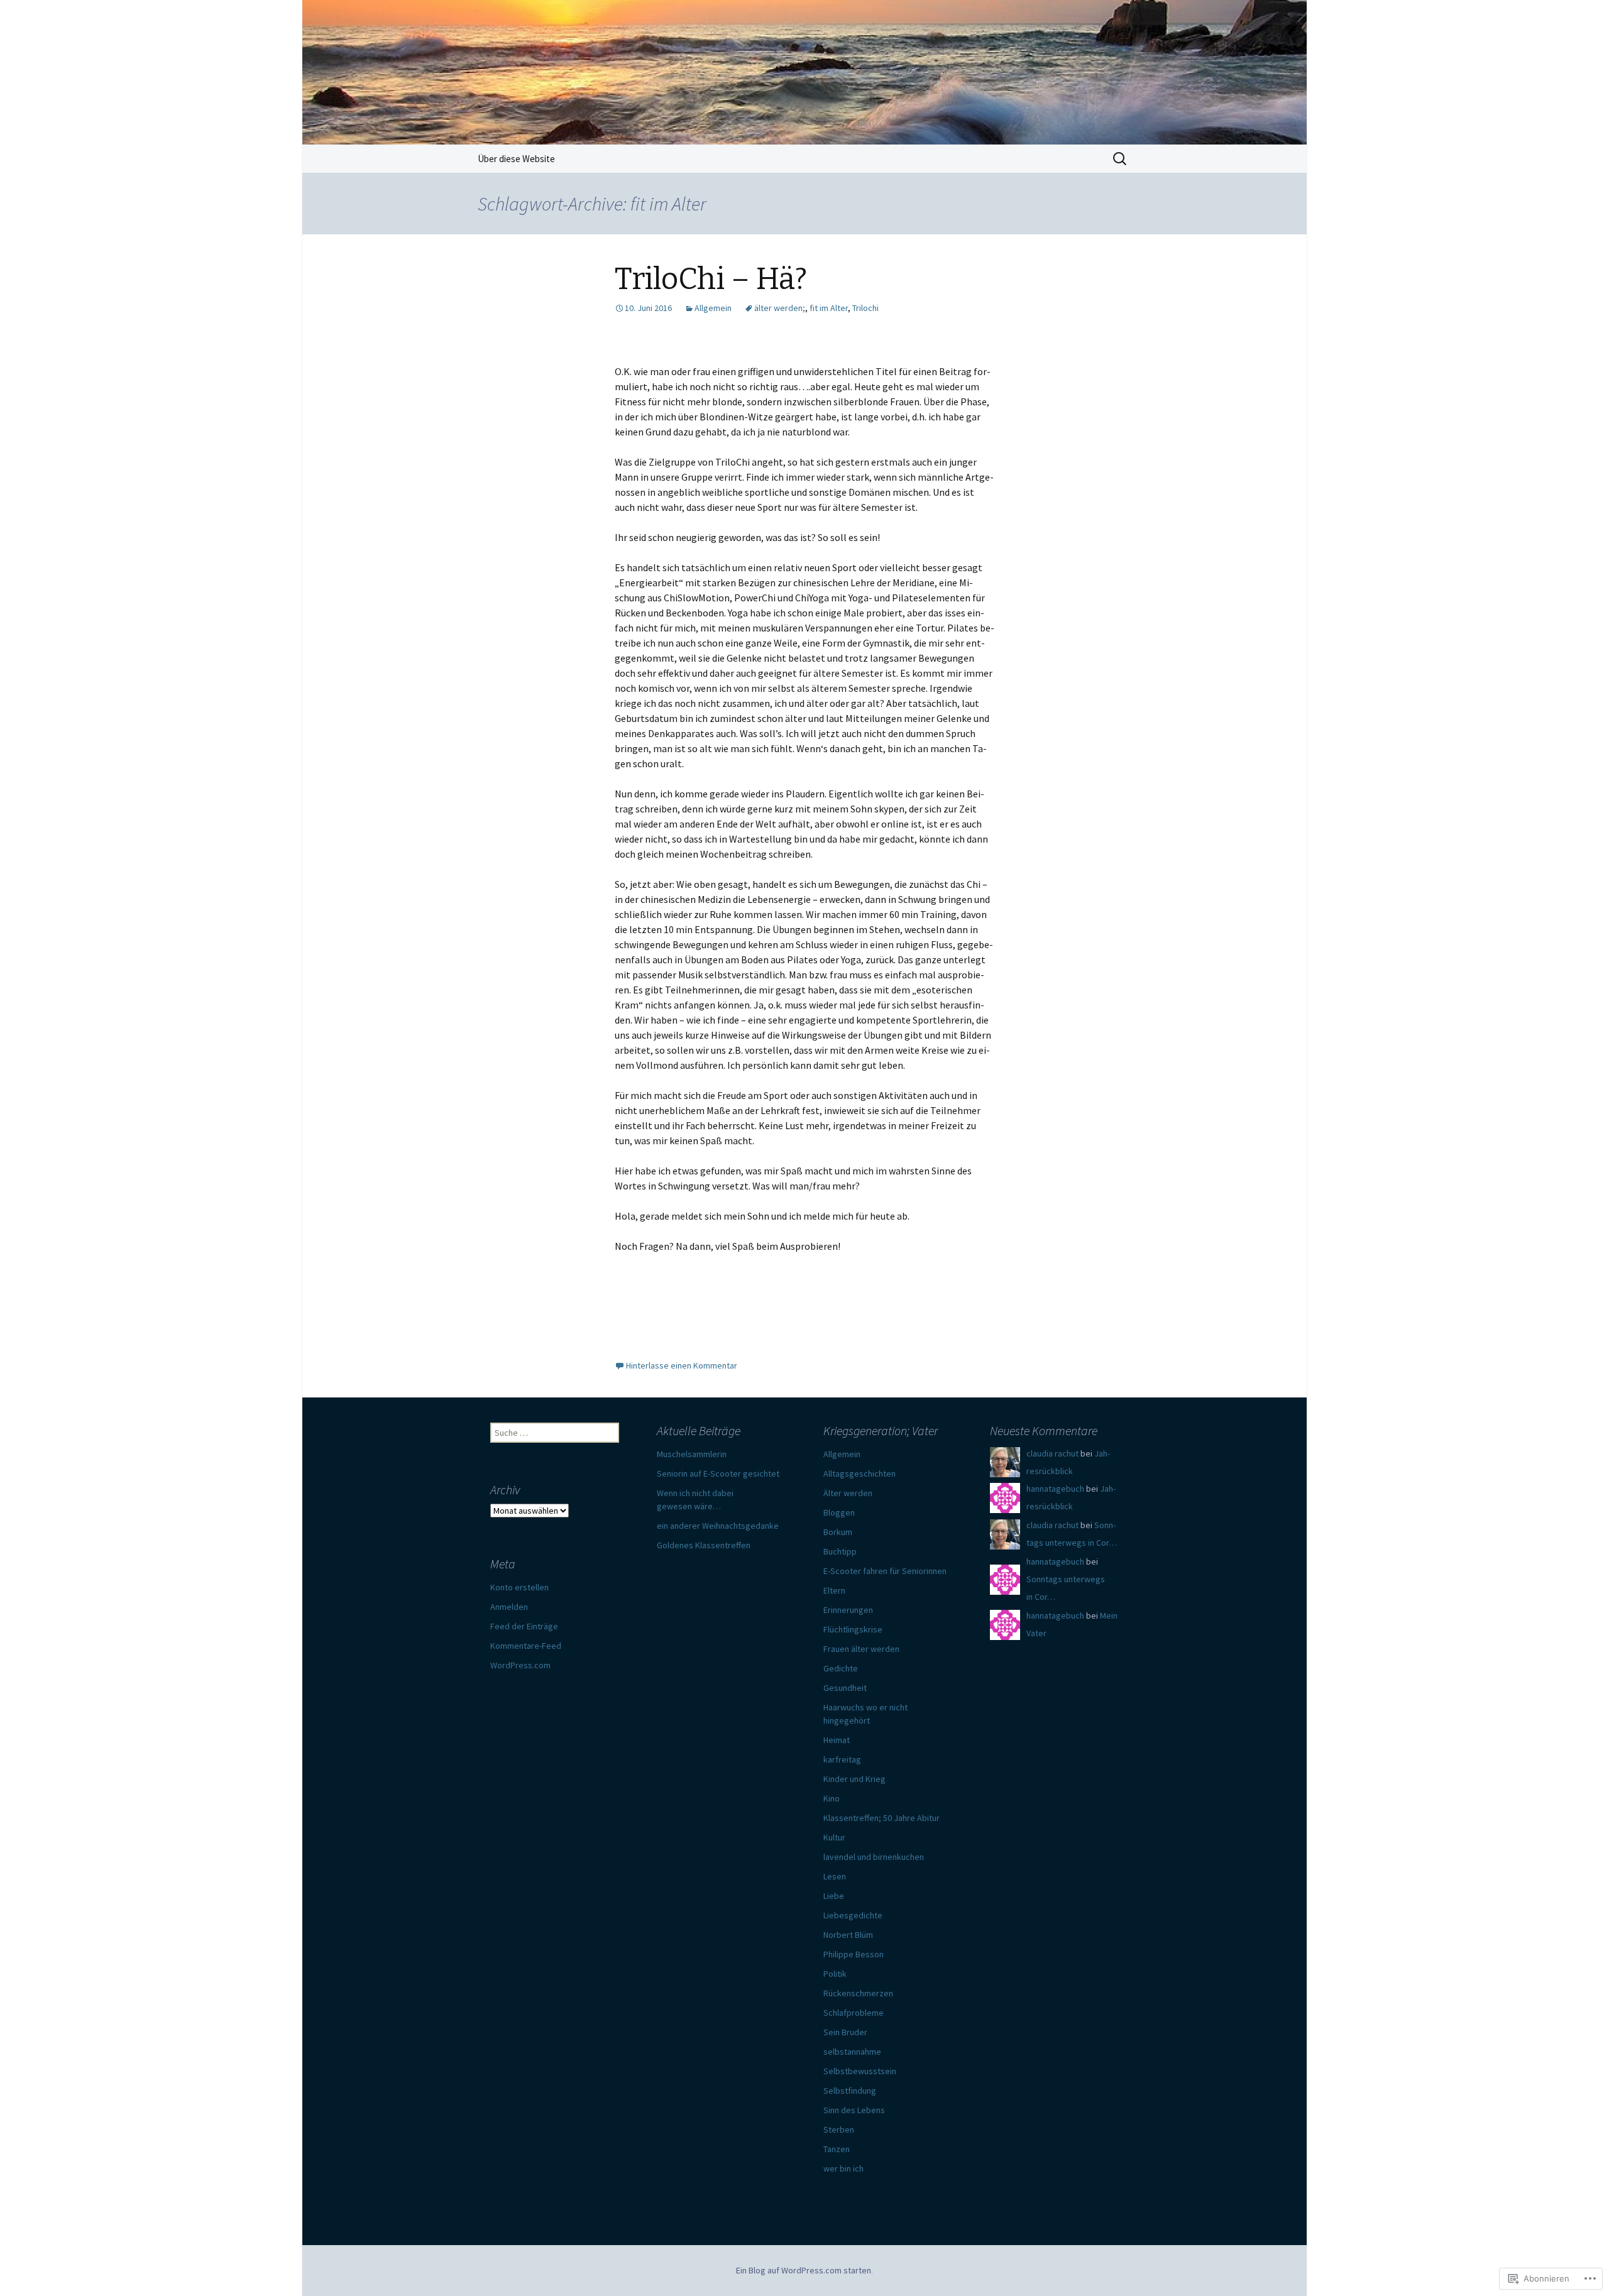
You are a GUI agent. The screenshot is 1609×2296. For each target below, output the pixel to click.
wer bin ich (843, 2168)
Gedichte (841, 1668)
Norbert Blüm (848, 1935)
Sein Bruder (845, 2032)
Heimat (837, 1740)
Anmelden (509, 1607)
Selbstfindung (850, 2091)
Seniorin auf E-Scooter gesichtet (718, 1473)
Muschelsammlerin (692, 1454)
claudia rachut (1052, 1453)
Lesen (835, 1876)
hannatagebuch (1055, 1489)
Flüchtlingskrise (853, 1629)
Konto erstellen (519, 1587)
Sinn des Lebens (854, 2110)
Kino (832, 1798)
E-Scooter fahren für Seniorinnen (885, 1571)
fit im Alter (829, 308)
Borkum (838, 1532)
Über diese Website (516, 159)
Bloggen (839, 1512)
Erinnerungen (848, 1610)
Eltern (834, 1590)
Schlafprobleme (854, 2013)
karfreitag (842, 1759)
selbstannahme (852, 2052)
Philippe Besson (854, 1954)
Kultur (834, 1837)
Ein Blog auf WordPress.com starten (804, 2270)
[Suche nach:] (1121, 159)
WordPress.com (520, 1665)
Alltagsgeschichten (859, 1473)
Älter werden (848, 1493)
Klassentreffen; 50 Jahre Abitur (881, 1818)
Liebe (834, 1896)
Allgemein (713, 308)
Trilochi (865, 308)
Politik (835, 1974)
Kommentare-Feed (526, 1646)
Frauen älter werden (861, 1649)
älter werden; (780, 308)
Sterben (839, 2129)
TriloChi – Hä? (711, 279)
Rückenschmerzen (858, 1993)
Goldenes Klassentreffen (704, 1545)
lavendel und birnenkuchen (874, 1857)
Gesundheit (845, 1688)
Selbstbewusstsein (860, 2071)
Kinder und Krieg (854, 1779)
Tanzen (837, 2149)
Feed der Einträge (524, 1626)
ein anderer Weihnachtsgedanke (718, 1526)
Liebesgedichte (853, 1915)
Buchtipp (840, 1551)
